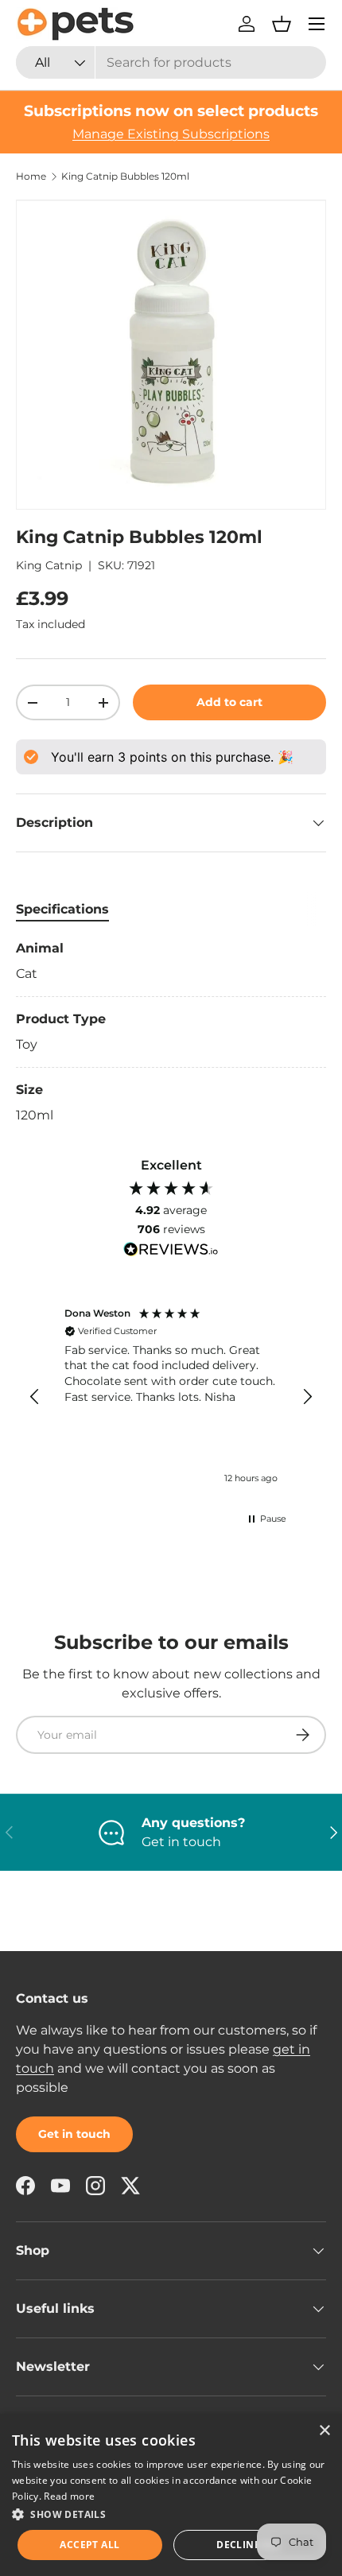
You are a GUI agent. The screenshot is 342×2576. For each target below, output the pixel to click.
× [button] (324, 2431)
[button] (282, 24)
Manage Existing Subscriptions (171, 134)
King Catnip (49, 565)
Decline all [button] (249, 2545)
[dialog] (171, 2495)
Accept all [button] (89, 2545)
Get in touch (74, 2134)
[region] (171, 1397)
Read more (69, 2496)
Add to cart (229, 702)
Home (31, 177)
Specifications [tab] (62, 909)
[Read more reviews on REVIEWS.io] (171, 1251)
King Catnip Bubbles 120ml (125, 177)
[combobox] (171, 62)
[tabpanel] (171, 1032)
